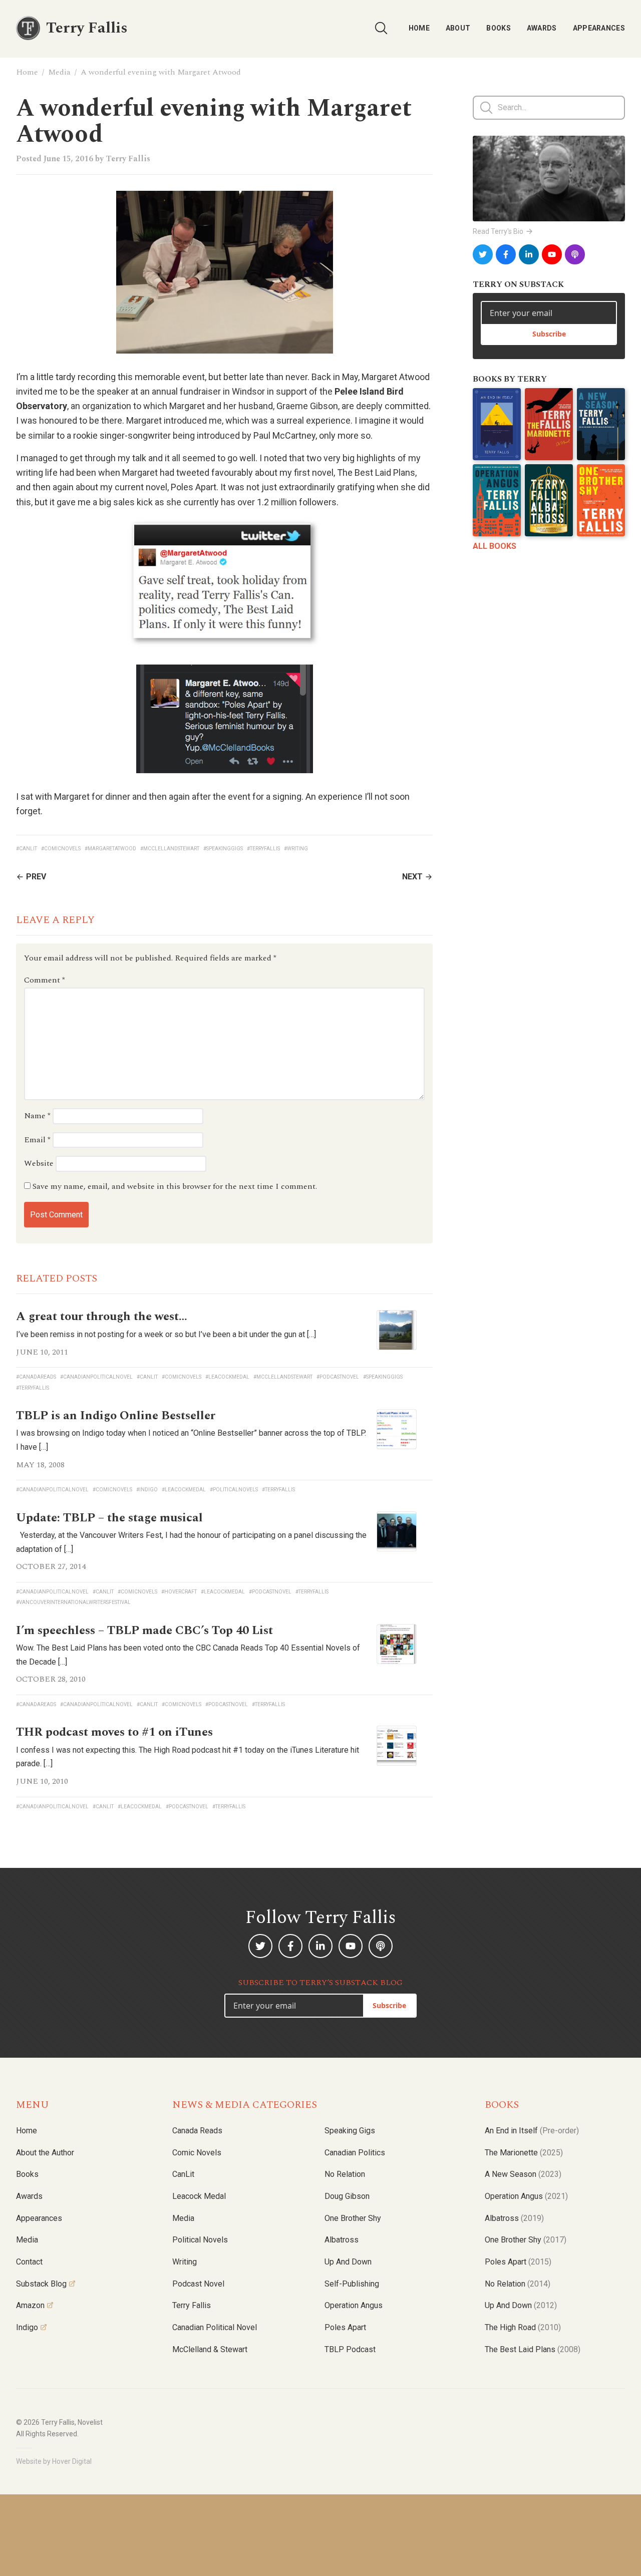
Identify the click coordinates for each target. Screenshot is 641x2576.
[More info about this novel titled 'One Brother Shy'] (601, 500)
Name (37, 1116)
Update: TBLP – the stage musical (109, 1518)
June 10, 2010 (42, 1781)
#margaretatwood (110, 849)
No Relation (345, 2174)
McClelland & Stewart (210, 2349)
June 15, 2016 (68, 159)
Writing (185, 2262)
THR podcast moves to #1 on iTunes (114, 1732)
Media (59, 72)
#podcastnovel (338, 1377)
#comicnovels (61, 849)
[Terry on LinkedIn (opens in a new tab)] (529, 254)
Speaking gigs (350, 2131)
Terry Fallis (128, 159)
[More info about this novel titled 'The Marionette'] (549, 424)
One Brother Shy (353, 2218)
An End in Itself (532, 2131)
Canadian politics (355, 2153)
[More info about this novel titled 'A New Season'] (601, 424)
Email (37, 1140)
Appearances (599, 28)
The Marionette (524, 2153)
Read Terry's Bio (498, 231)
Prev (36, 877)
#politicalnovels (234, 1490)
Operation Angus (354, 2305)
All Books (495, 546)
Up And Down (521, 2305)
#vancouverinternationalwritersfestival (73, 1602)
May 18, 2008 (40, 1465)
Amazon (30, 2305)
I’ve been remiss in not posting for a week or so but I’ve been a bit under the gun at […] (166, 1334)
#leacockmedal (227, 1377)
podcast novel (198, 2284)
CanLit (183, 2174)
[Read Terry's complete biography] (549, 179)
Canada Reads (197, 2131)
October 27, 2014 (51, 1566)
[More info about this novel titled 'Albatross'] (549, 500)
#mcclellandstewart (170, 849)
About (458, 28)
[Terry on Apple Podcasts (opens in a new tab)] (575, 254)
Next (412, 877)
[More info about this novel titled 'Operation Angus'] (497, 500)
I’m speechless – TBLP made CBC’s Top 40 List (144, 1631)
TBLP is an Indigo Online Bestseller (116, 1416)
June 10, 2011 (42, 1352)
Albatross (342, 2240)
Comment (45, 980)
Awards (542, 28)
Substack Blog (41, 2284)
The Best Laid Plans (533, 2349)
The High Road (523, 2327)
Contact (29, 2262)
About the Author (45, 2153)
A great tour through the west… (102, 1317)
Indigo (27, 2327)
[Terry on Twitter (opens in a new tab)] (483, 254)
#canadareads (36, 1377)
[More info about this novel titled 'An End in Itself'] (497, 424)
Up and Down (348, 2262)
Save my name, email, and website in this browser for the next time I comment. (175, 1186)
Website (39, 1163)
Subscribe (549, 334)
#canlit (27, 849)
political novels (200, 2240)
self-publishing (352, 2284)
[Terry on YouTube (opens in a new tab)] (552, 254)
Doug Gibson (347, 2196)
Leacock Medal (199, 2196)
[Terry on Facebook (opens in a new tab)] (506, 254)
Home (419, 28)
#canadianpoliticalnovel (96, 1377)
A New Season (523, 2174)
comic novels (197, 2153)
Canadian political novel (215, 2327)
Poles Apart (345, 2327)
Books (499, 28)
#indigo (147, 1490)
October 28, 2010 (51, 1679)
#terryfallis (263, 849)
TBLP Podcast (350, 2349)
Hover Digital (72, 2461)
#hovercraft (179, 1592)
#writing (296, 849)
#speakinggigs (223, 849)
